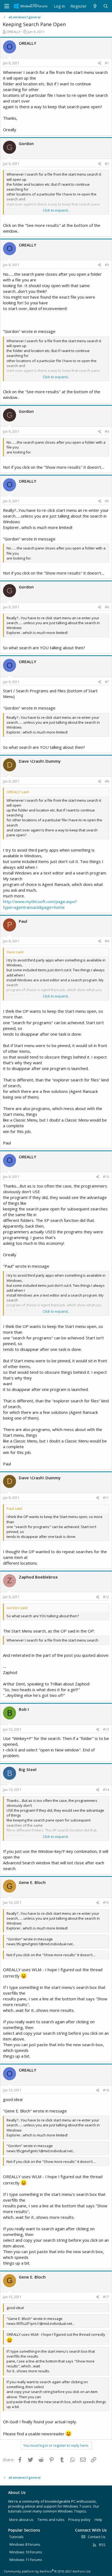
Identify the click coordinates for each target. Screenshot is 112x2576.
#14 (106, 1790)
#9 (107, 941)
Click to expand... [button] (56, 210)
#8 (107, 781)
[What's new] (95, 6)
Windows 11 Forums (26, 2560)
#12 (106, 1597)
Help (98, 2520)
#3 (107, 265)
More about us (21, 2520)
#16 (106, 2090)
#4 (107, 432)
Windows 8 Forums (25, 2544)
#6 (107, 607)
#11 (106, 1498)
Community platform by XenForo (47, 2571)
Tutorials (16, 2537)
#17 (106, 2297)
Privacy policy (79, 2520)
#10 (106, 1177)
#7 (107, 682)
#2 (107, 164)
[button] (7, 6)
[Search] (106, 6)
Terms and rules (51, 2520)
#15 (106, 1903)
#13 (106, 1729)
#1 (107, 63)
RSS (102, 2545)
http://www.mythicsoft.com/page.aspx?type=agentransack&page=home (40, 904)
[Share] (100, 63)
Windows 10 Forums (26, 2552)
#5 (107, 501)
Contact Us (96, 2537)
